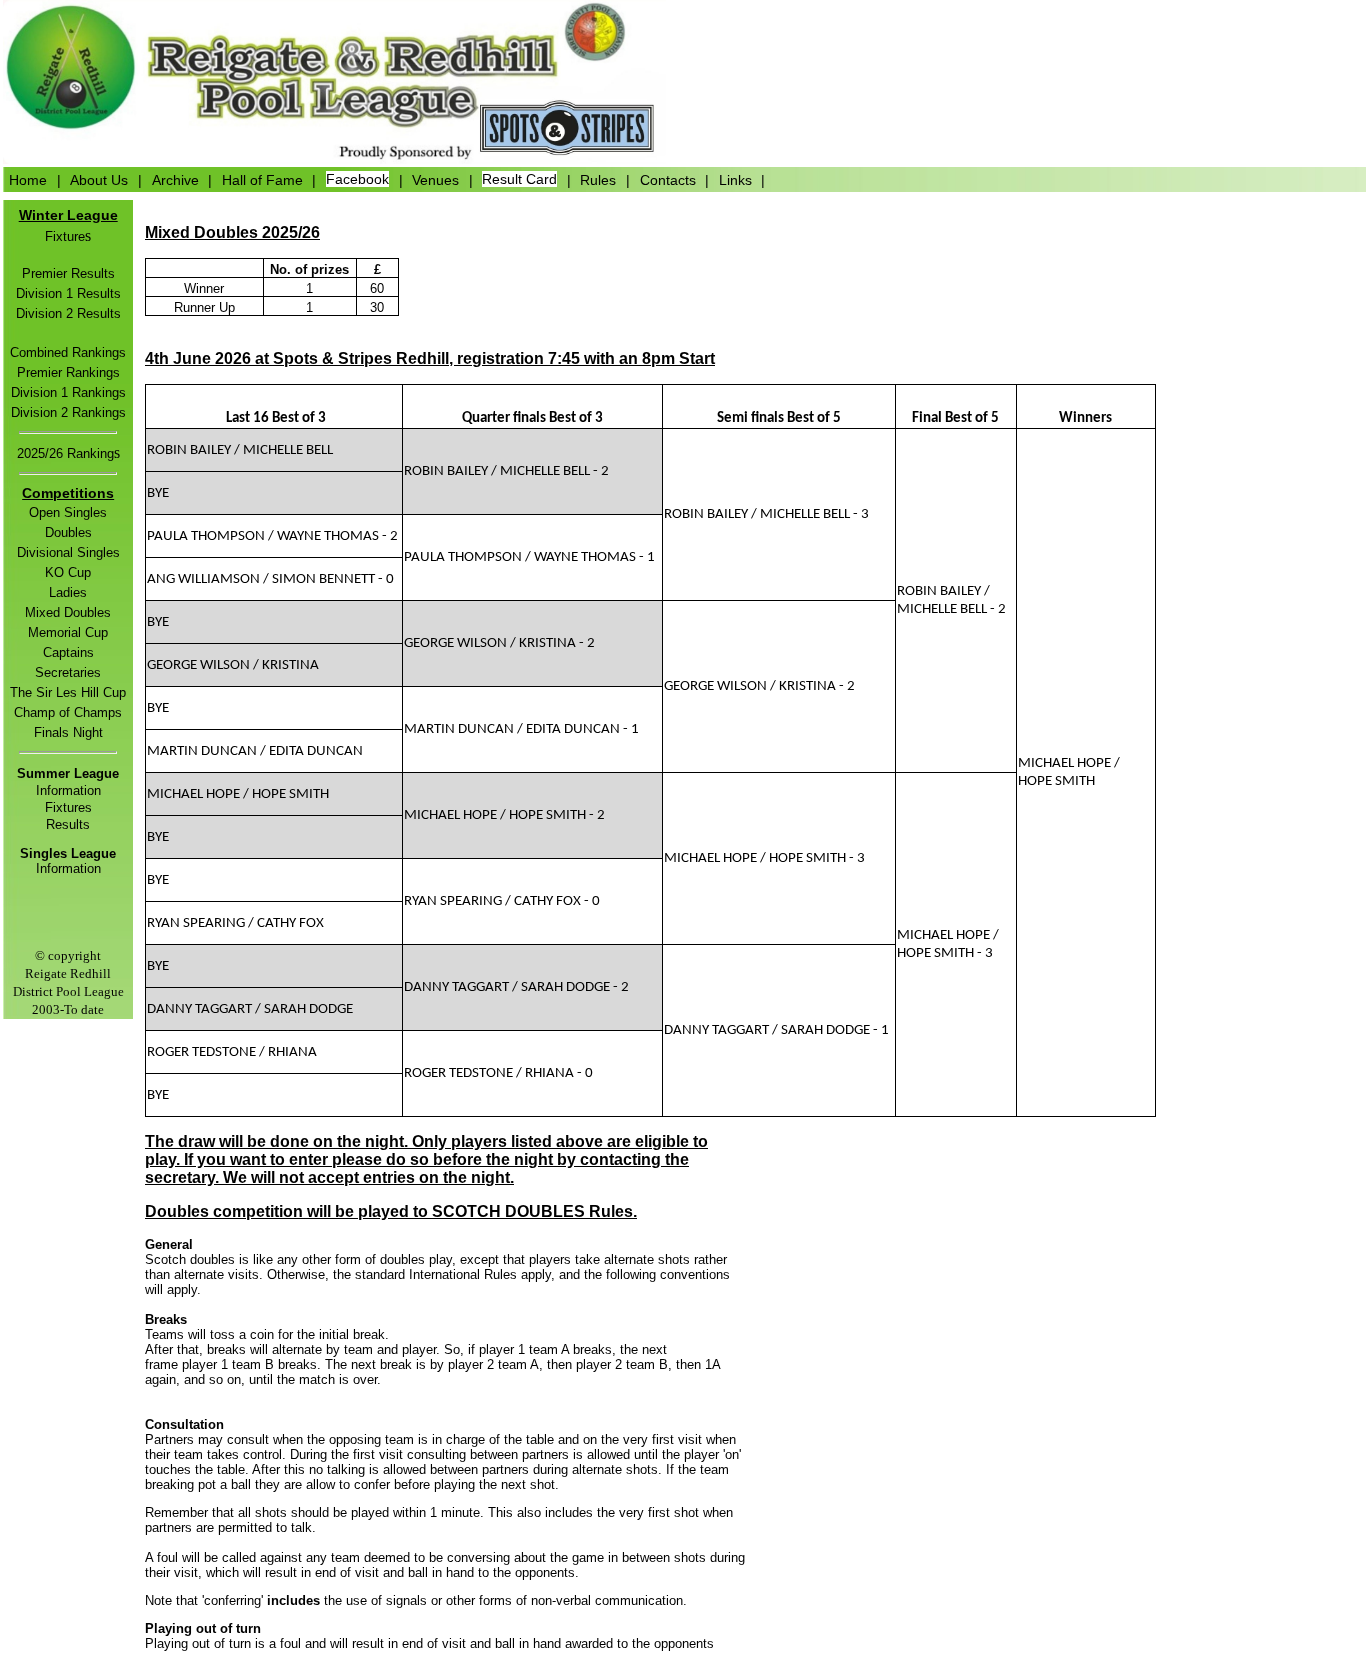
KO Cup (68, 572)
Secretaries (68, 672)
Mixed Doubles (68, 612)
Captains (68, 652)
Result (64, 824)
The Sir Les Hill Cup (68, 692)
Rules (598, 179)
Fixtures (68, 807)
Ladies (68, 592)
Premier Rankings (68, 372)
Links (735, 179)
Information (68, 790)
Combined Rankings (68, 352)
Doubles (68, 532)
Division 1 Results (68, 293)
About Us (99, 179)
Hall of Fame (262, 179)
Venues (435, 179)
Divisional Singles (68, 552)
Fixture (65, 236)
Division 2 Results (68, 313)
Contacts (668, 179)
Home (28, 179)
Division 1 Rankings (68, 392)
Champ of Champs (68, 712)
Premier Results (68, 273)
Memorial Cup (68, 632)
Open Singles (68, 512)
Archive (175, 179)
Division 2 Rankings (68, 412)
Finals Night (68, 732)
